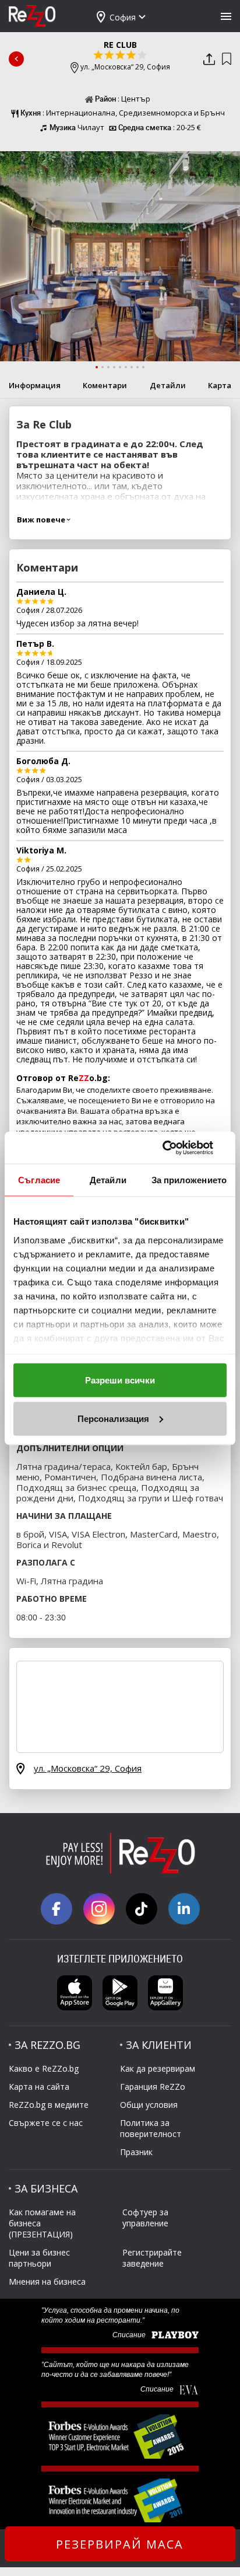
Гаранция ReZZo (153, 2087)
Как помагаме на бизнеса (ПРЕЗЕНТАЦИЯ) (42, 2223)
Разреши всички (120, 1380)
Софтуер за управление (145, 2218)
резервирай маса (120, 2544)
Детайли (168, 385)
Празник (136, 2152)
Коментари (105, 385)
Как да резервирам (158, 2068)
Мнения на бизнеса (47, 2282)
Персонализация (113, 1418)
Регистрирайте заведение (152, 2258)
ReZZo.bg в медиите (49, 2105)
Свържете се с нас (46, 2123)
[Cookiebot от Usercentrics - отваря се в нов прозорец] (176, 1148)
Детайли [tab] (108, 1180)
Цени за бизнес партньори (39, 2258)
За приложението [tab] (189, 1180)
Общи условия (149, 2105)
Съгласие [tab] (39, 1180)
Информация (35, 385)
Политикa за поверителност (151, 2128)
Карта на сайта (39, 2087)
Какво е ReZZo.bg (44, 2068)
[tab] (97, 367)
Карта (220, 385)
